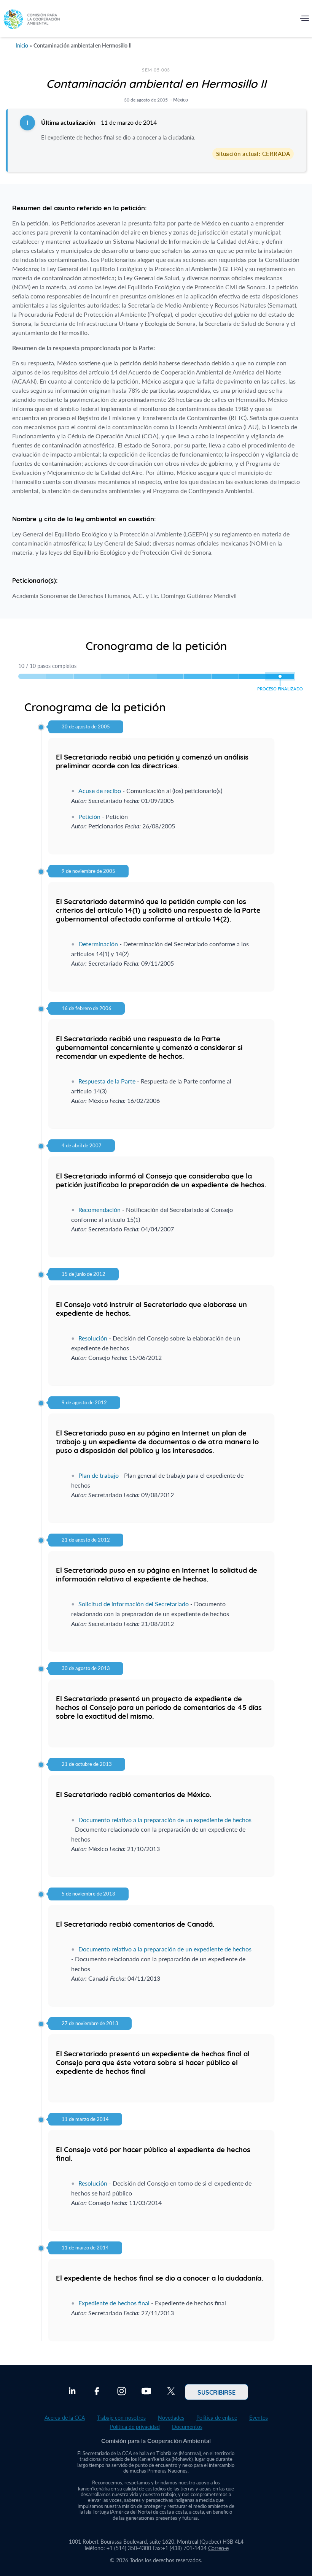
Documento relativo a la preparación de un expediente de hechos (165, 1820)
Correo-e (218, 2548)
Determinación (98, 944)
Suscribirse (216, 2392)
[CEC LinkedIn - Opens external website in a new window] (72, 2392)
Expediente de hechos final (114, 2303)
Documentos (187, 2427)
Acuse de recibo (100, 791)
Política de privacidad (135, 2427)
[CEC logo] (32, 20)
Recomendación (99, 1209)
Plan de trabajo (99, 1475)
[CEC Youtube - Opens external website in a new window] (146, 2392)
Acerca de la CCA (65, 2418)
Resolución (93, 1338)
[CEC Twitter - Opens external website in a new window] (171, 2392)
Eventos (259, 2418)
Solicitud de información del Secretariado (134, 1604)
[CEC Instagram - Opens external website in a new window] (122, 2392)
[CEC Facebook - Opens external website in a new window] (97, 2392)
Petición (89, 816)
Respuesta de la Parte (107, 1081)
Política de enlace (217, 2418)
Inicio (22, 45)
